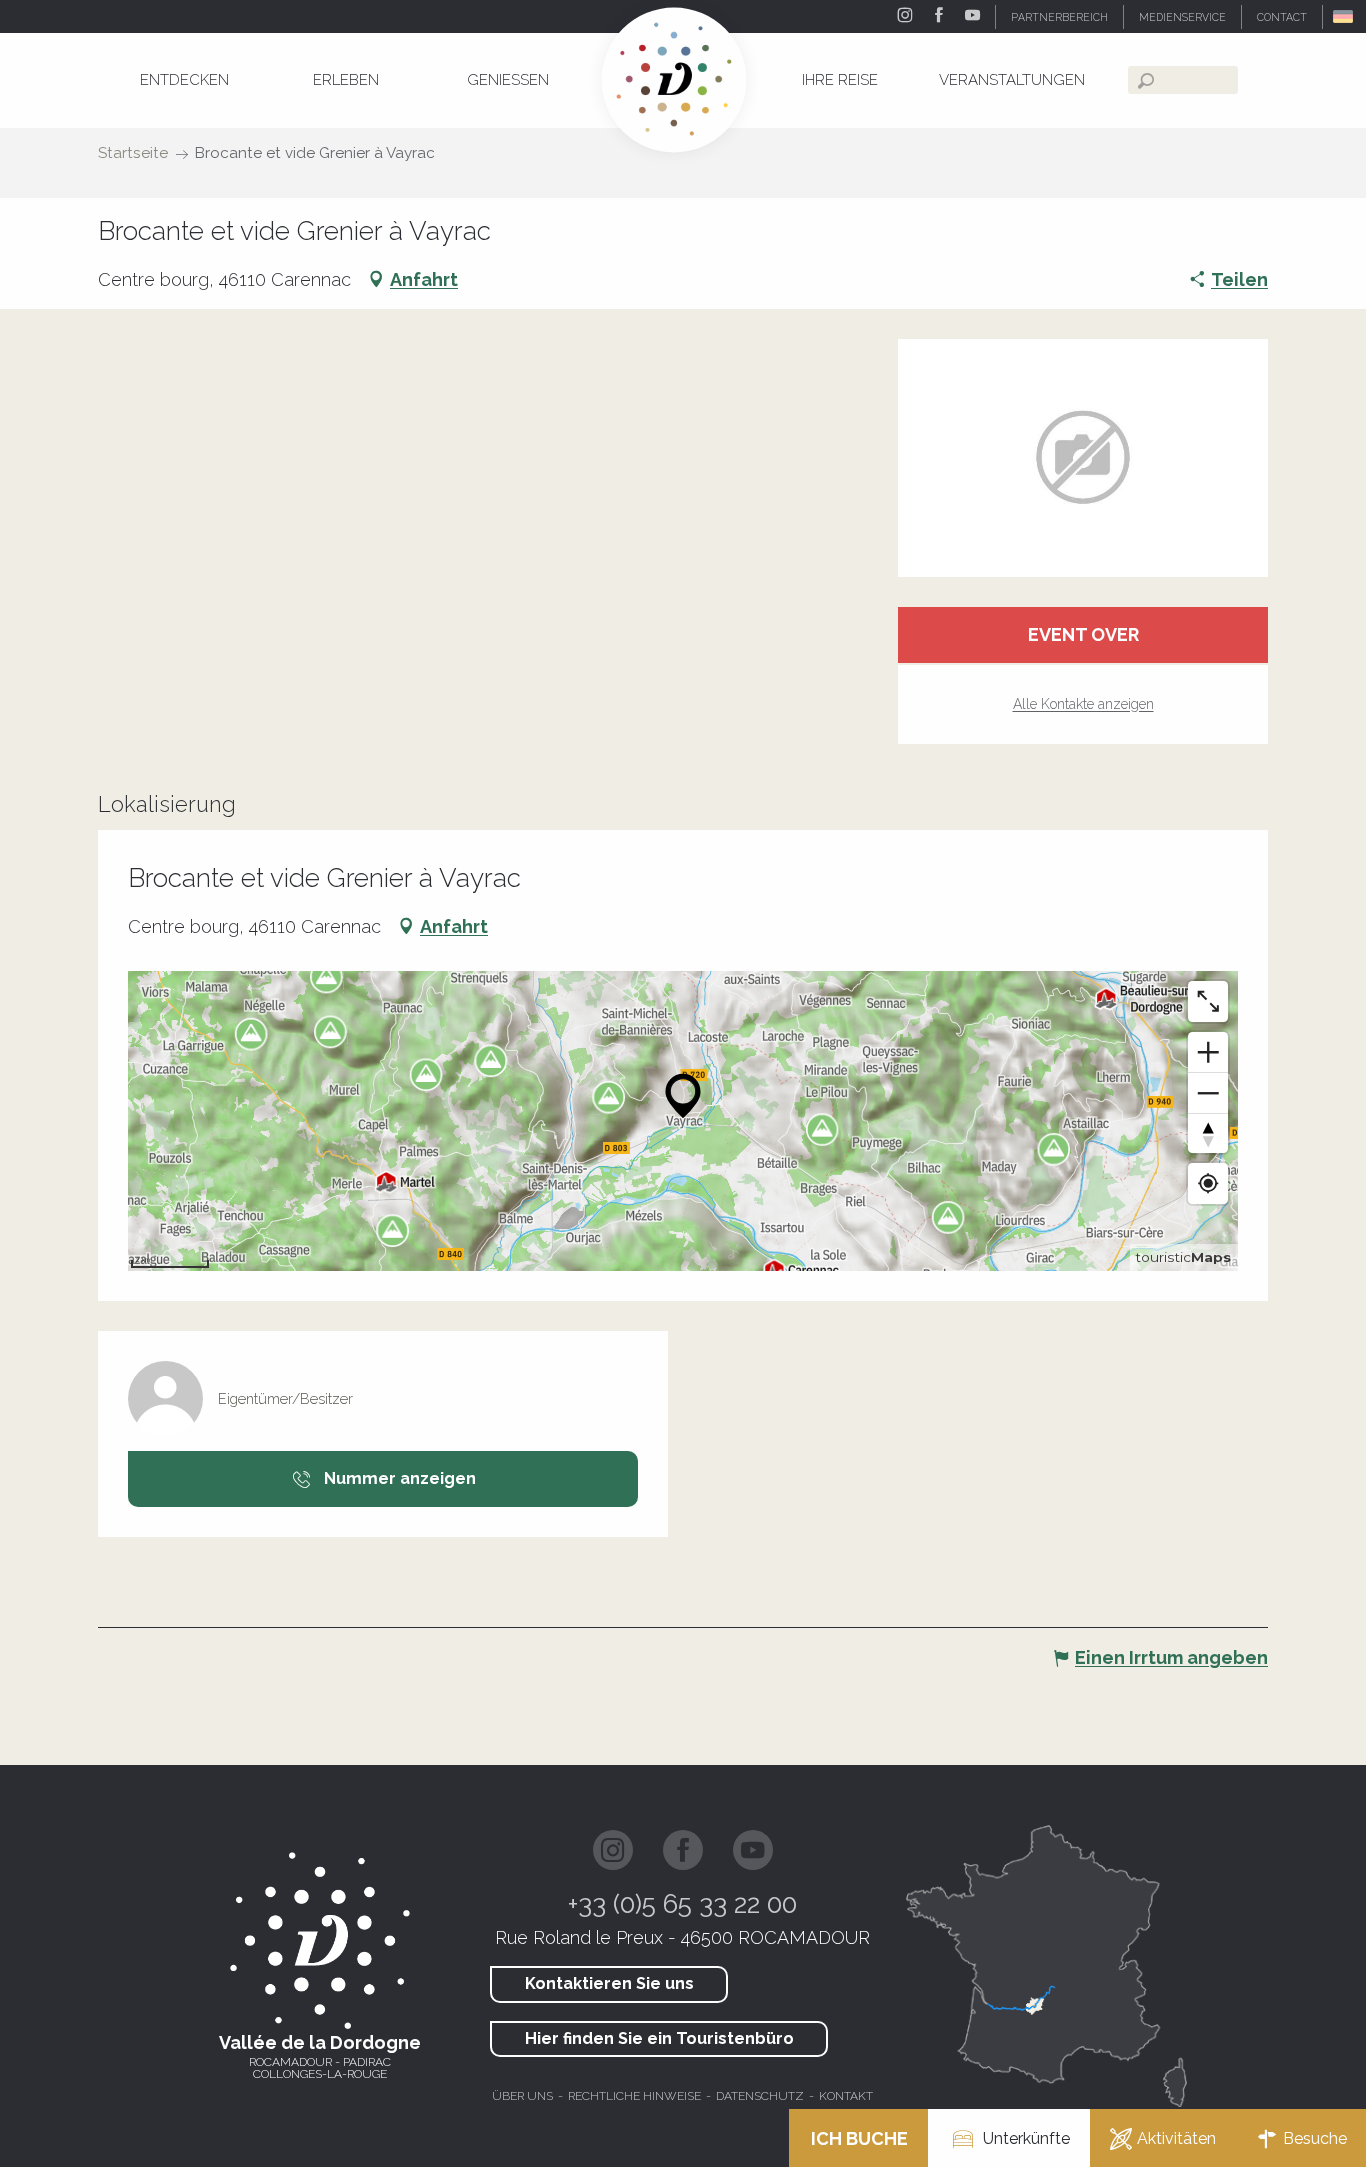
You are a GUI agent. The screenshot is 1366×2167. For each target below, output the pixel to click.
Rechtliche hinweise (634, 2096)
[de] (1344, 16)
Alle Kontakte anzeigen (1083, 704)
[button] (1344, 16)
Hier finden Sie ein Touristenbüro (659, 2038)
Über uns (522, 2096)
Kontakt (846, 2096)
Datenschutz (760, 2096)
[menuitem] (184, 80)
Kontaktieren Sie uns (609, 1983)
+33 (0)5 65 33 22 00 (682, 1904)
